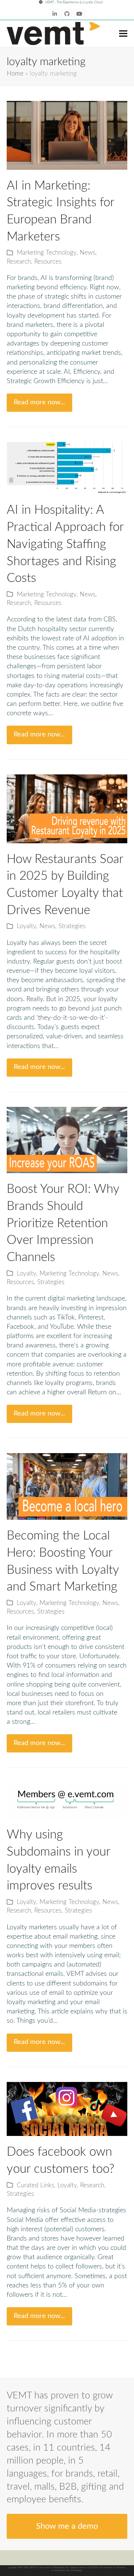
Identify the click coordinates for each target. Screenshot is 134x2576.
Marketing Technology (47, 253)
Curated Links (35, 2185)
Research (19, 262)
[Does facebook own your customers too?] (67, 2109)
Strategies (72, 926)
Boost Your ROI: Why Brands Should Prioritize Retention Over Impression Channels (63, 1223)
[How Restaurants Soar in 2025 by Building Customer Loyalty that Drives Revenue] (67, 809)
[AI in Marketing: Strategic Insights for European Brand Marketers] (67, 135)
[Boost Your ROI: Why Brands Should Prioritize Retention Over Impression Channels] (67, 1140)
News (87, 253)
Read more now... (39, 402)
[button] (123, 33)
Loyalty (26, 926)
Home (15, 74)
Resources (48, 262)
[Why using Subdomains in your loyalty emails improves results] (67, 1800)
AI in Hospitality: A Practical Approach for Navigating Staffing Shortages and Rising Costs (65, 544)
